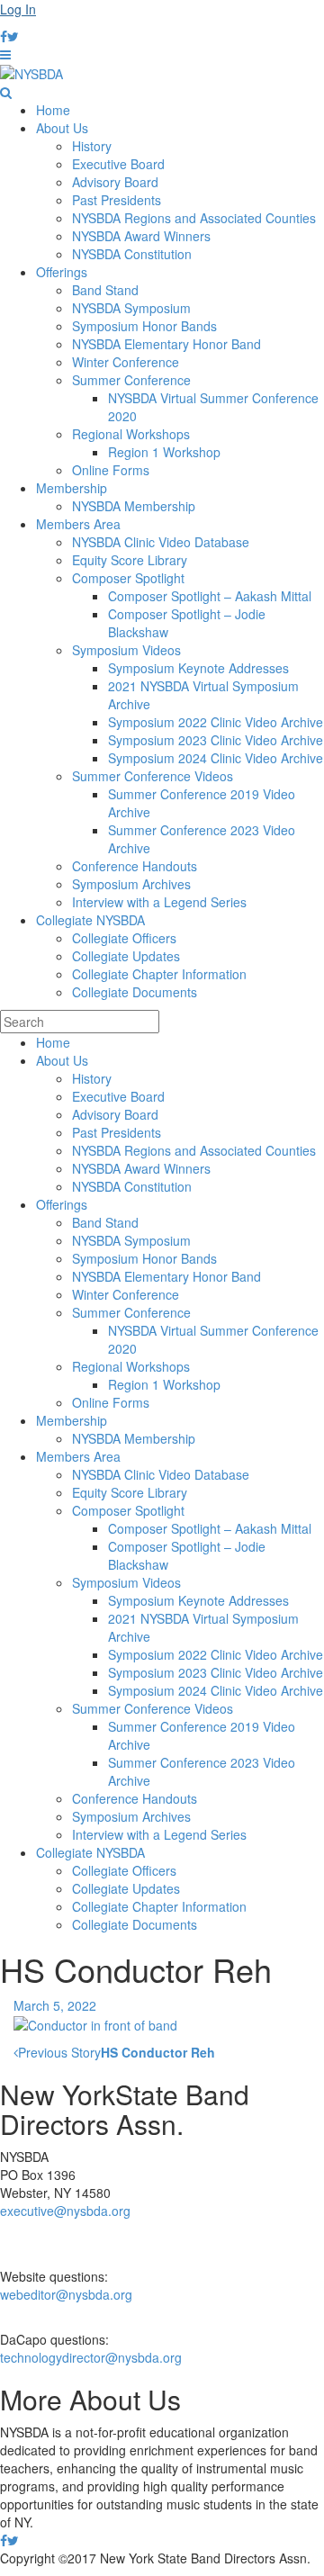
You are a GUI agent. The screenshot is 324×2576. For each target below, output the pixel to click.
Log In (18, 9)
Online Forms (111, 470)
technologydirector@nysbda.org (91, 2357)
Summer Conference (131, 380)
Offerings (62, 272)
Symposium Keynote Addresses (198, 668)
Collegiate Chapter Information (159, 974)
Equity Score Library (130, 560)
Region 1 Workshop (164, 452)
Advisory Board (115, 182)
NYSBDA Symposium (131, 308)
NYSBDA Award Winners (141, 236)
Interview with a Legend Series (159, 902)
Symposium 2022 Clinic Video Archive (216, 722)
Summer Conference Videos (153, 776)
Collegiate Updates (126, 956)
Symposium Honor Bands (144, 326)
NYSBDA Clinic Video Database (161, 542)
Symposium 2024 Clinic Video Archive (216, 758)
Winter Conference (126, 362)
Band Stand (105, 290)
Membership (72, 488)
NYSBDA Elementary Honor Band (166, 344)
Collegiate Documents (135, 992)
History (92, 146)
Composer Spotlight (128, 578)
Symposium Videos (126, 650)
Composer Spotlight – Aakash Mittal (210, 596)
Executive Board (118, 164)
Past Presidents (117, 200)
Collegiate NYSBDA (90, 920)
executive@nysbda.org (65, 2211)
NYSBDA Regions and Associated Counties (194, 218)
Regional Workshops (131, 434)
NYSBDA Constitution (132, 254)
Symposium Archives (131, 884)
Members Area (78, 524)
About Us (62, 128)
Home (53, 110)
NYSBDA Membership (134, 506)
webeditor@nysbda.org (66, 2294)
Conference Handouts (135, 866)
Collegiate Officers (124, 938)
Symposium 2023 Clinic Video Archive (216, 740)
